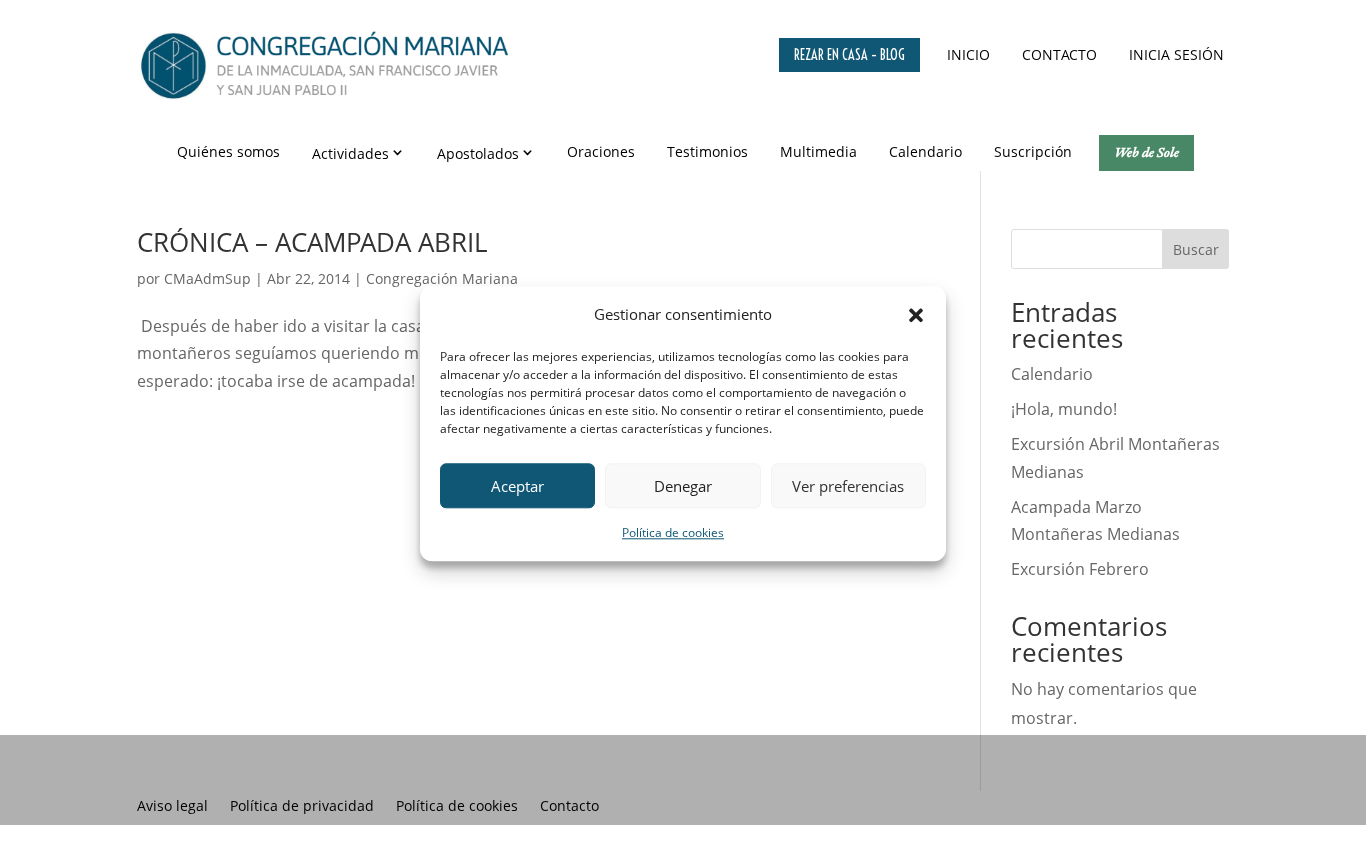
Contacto (1059, 54)
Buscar (1196, 249)
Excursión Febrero (1080, 569)
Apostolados (478, 153)
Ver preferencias (848, 486)
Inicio (968, 54)
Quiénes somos (228, 151)
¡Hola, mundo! (1064, 409)
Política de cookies (673, 533)
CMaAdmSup (207, 278)
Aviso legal (172, 807)
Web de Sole (1146, 152)
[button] (916, 315)
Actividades (350, 153)
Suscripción (1033, 151)
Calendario (925, 151)
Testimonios (707, 151)
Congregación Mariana (442, 278)
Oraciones (601, 151)
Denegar (683, 486)
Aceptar (517, 486)
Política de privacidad (302, 807)
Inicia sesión (1176, 54)
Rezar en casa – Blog (849, 55)
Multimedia (818, 151)
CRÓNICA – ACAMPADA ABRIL (312, 242)
